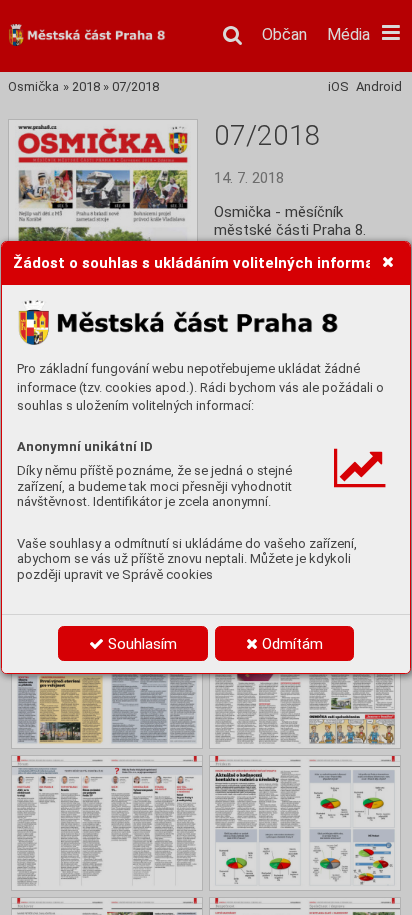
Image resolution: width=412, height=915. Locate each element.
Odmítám (290, 644)
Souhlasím (140, 644)
